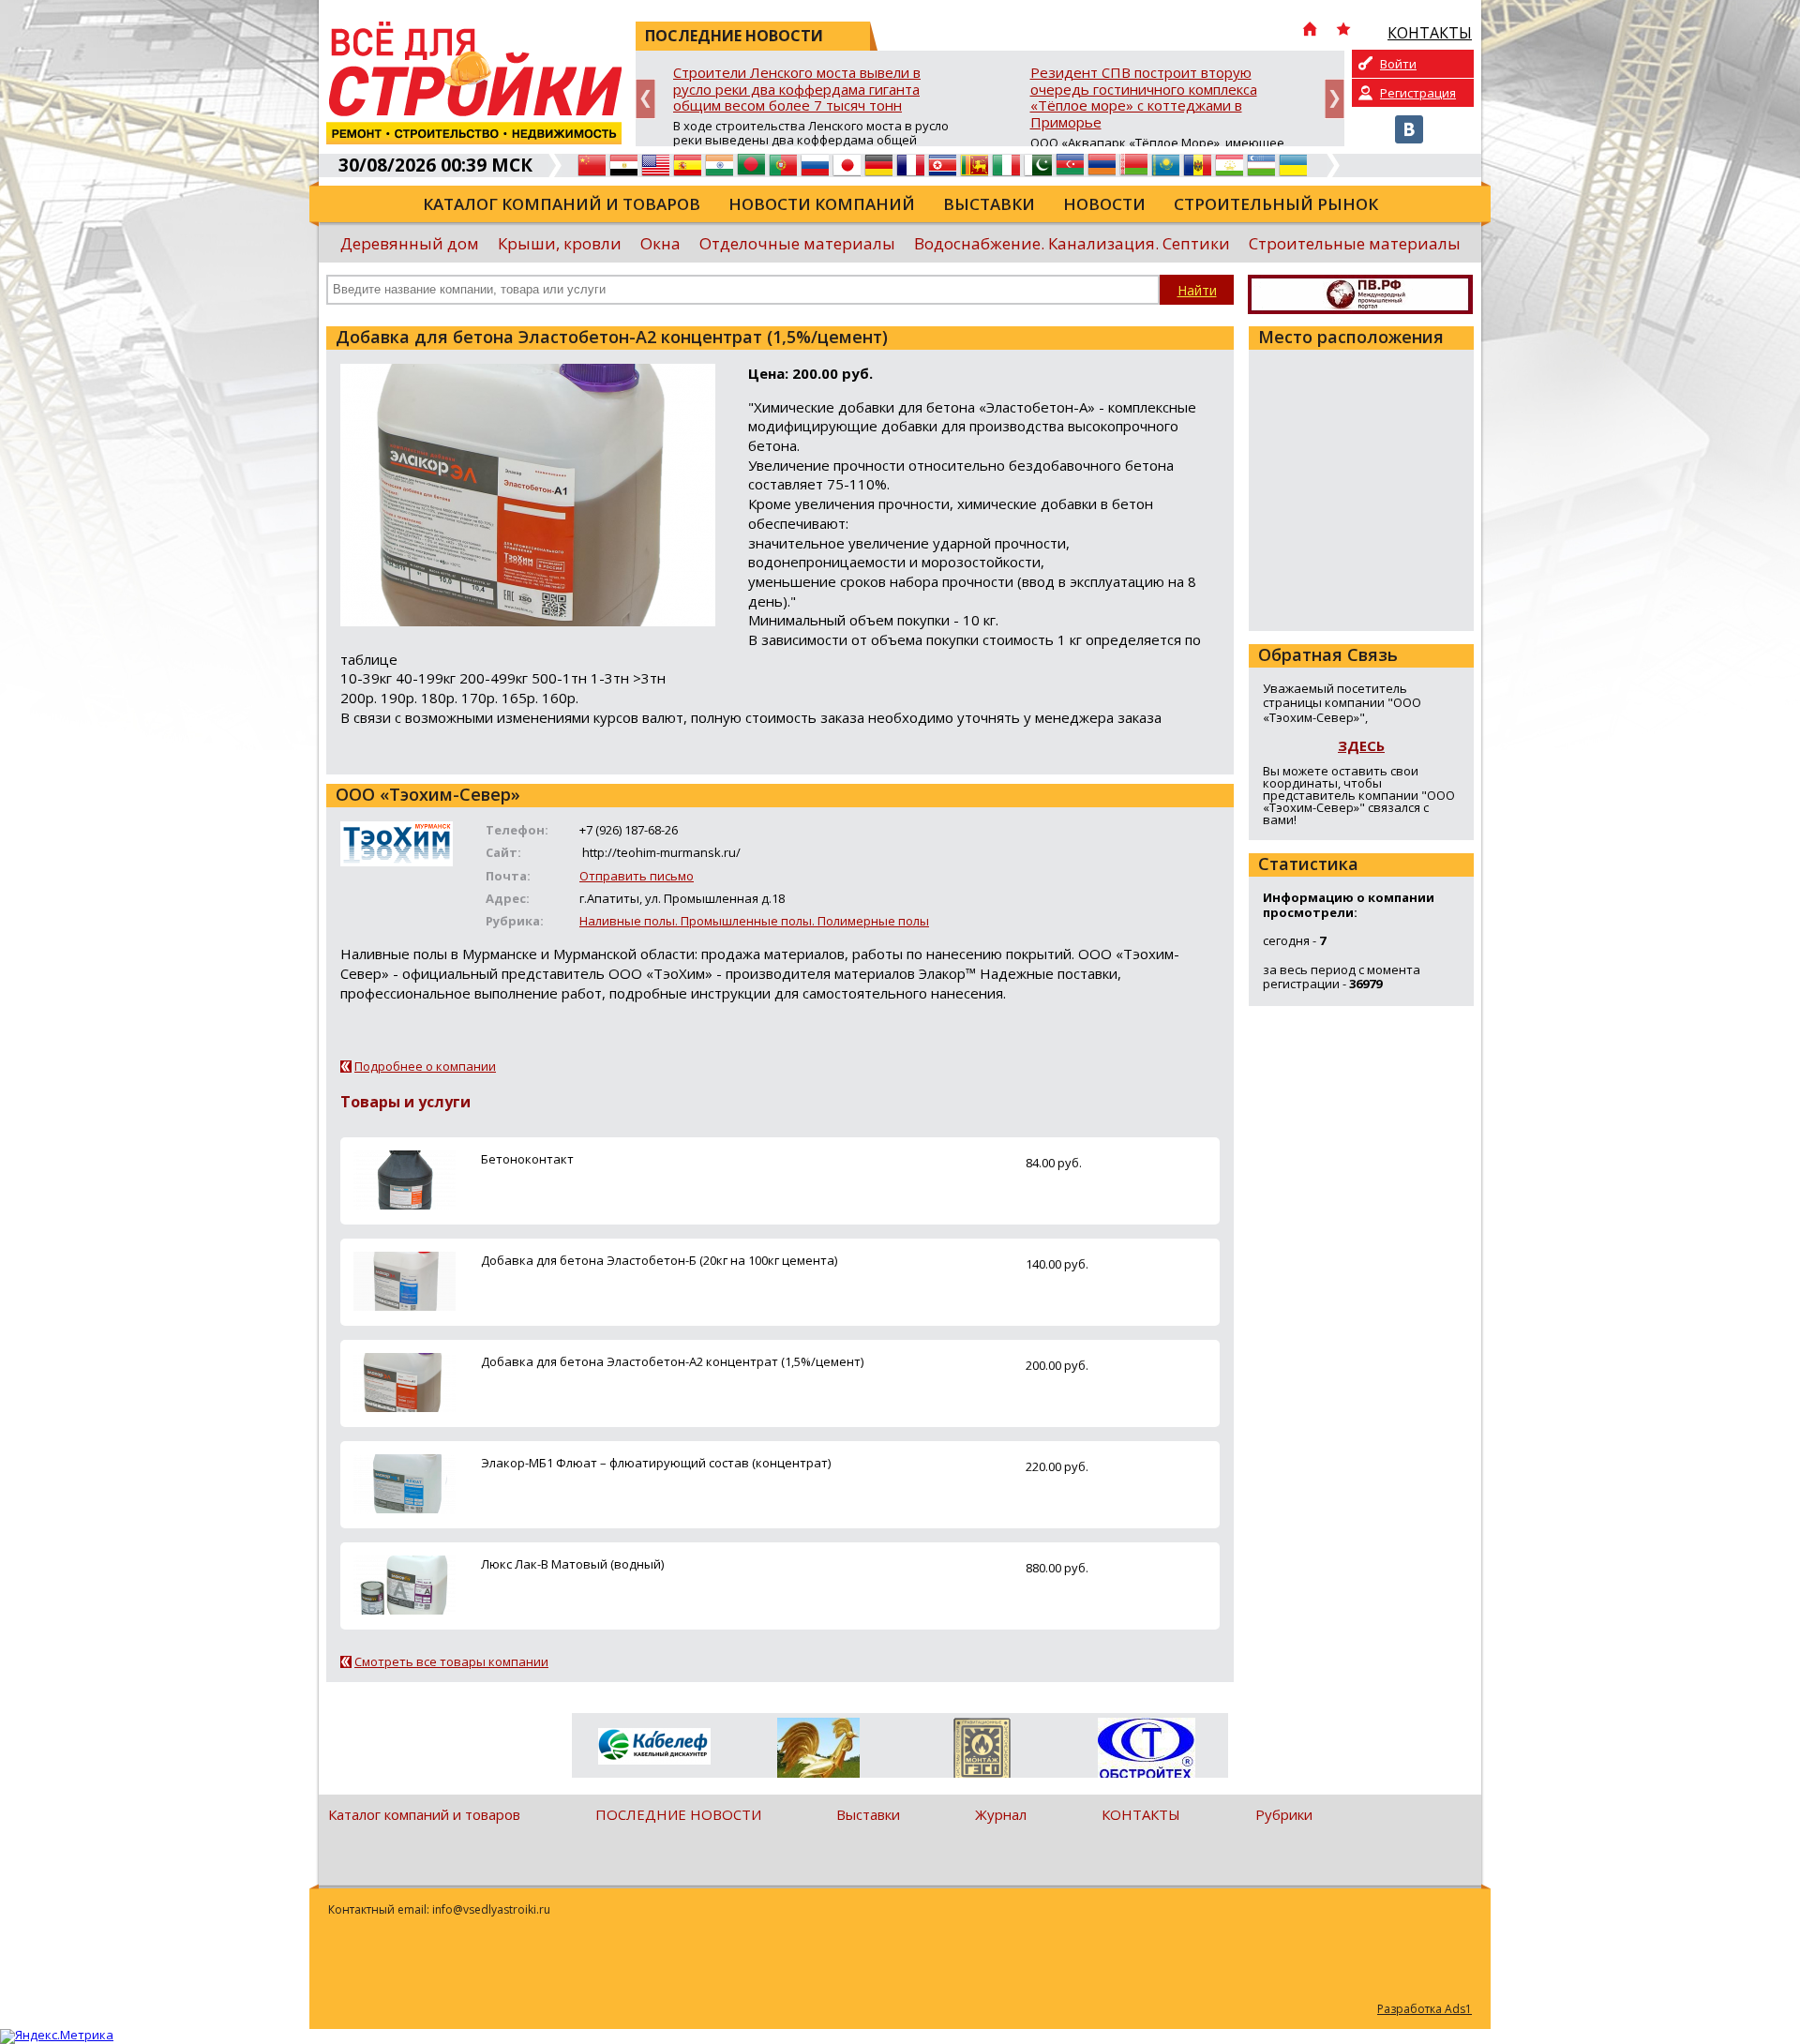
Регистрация (1418, 93)
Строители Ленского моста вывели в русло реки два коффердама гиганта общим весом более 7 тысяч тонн (797, 90)
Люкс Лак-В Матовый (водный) (572, 1564)
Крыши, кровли (560, 243)
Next (1335, 99)
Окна (660, 243)
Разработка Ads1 (1425, 2009)
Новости (1104, 204)
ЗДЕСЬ (1361, 745)
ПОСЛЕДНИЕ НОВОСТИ (678, 1814)
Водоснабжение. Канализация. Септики (1072, 243)
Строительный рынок (1276, 204)
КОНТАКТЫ (1141, 1814)
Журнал (1001, 1814)
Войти (1398, 64)
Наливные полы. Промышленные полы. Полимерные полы (754, 921)
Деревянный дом (410, 243)
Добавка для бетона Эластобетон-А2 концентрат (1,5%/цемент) (672, 1361)
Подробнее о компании (425, 1066)
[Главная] (1310, 31)
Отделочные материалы (797, 243)
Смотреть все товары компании (451, 1661)
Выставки (989, 204)
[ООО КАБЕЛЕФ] (654, 1747)
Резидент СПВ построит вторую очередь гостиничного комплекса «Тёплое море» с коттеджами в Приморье (1144, 98)
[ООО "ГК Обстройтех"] (1146, 1750)
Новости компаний (822, 204)
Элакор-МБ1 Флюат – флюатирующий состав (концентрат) (656, 1463)
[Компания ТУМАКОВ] (818, 1751)
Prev (645, 99)
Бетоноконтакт (527, 1159)
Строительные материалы (1355, 243)
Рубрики (1284, 1814)
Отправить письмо (637, 876)
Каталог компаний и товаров (562, 204)
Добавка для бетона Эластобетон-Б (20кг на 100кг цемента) (659, 1260)
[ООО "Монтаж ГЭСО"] (982, 1751)
